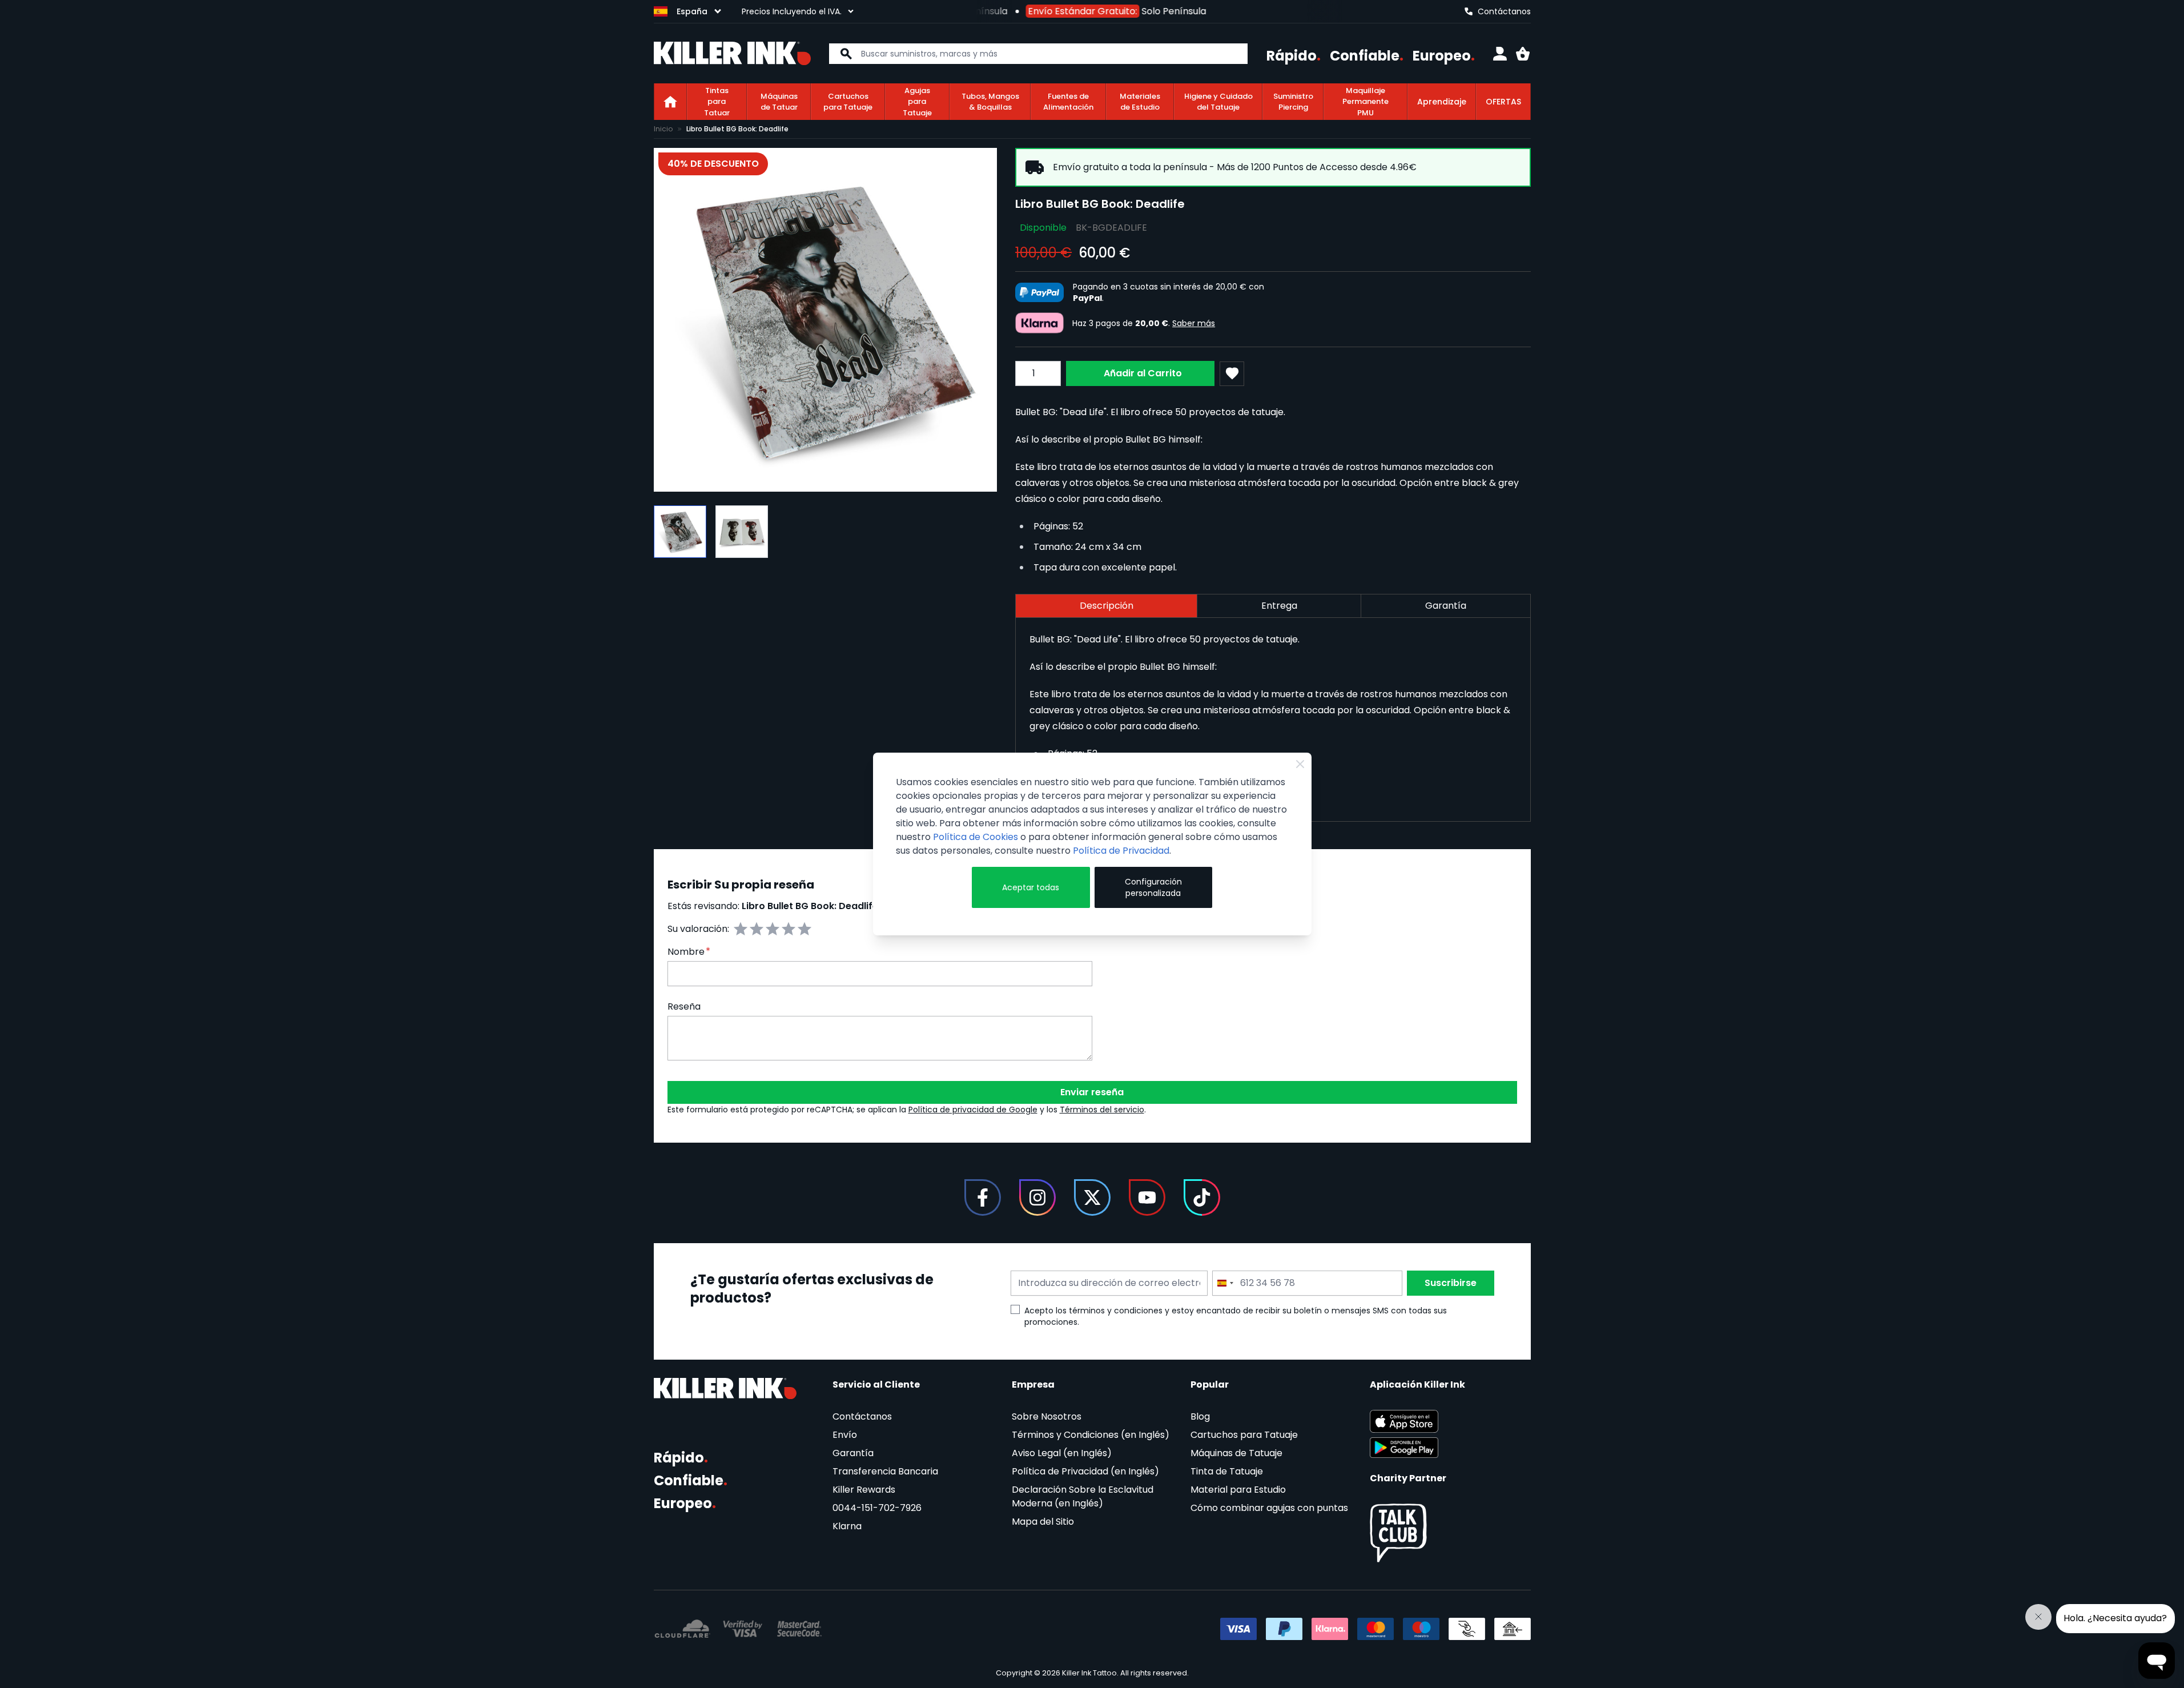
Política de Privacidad (1121, 851)
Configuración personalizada (1153, 887)
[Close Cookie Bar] (1300, 764)
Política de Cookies (976, 837)
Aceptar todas (1031, 887)
